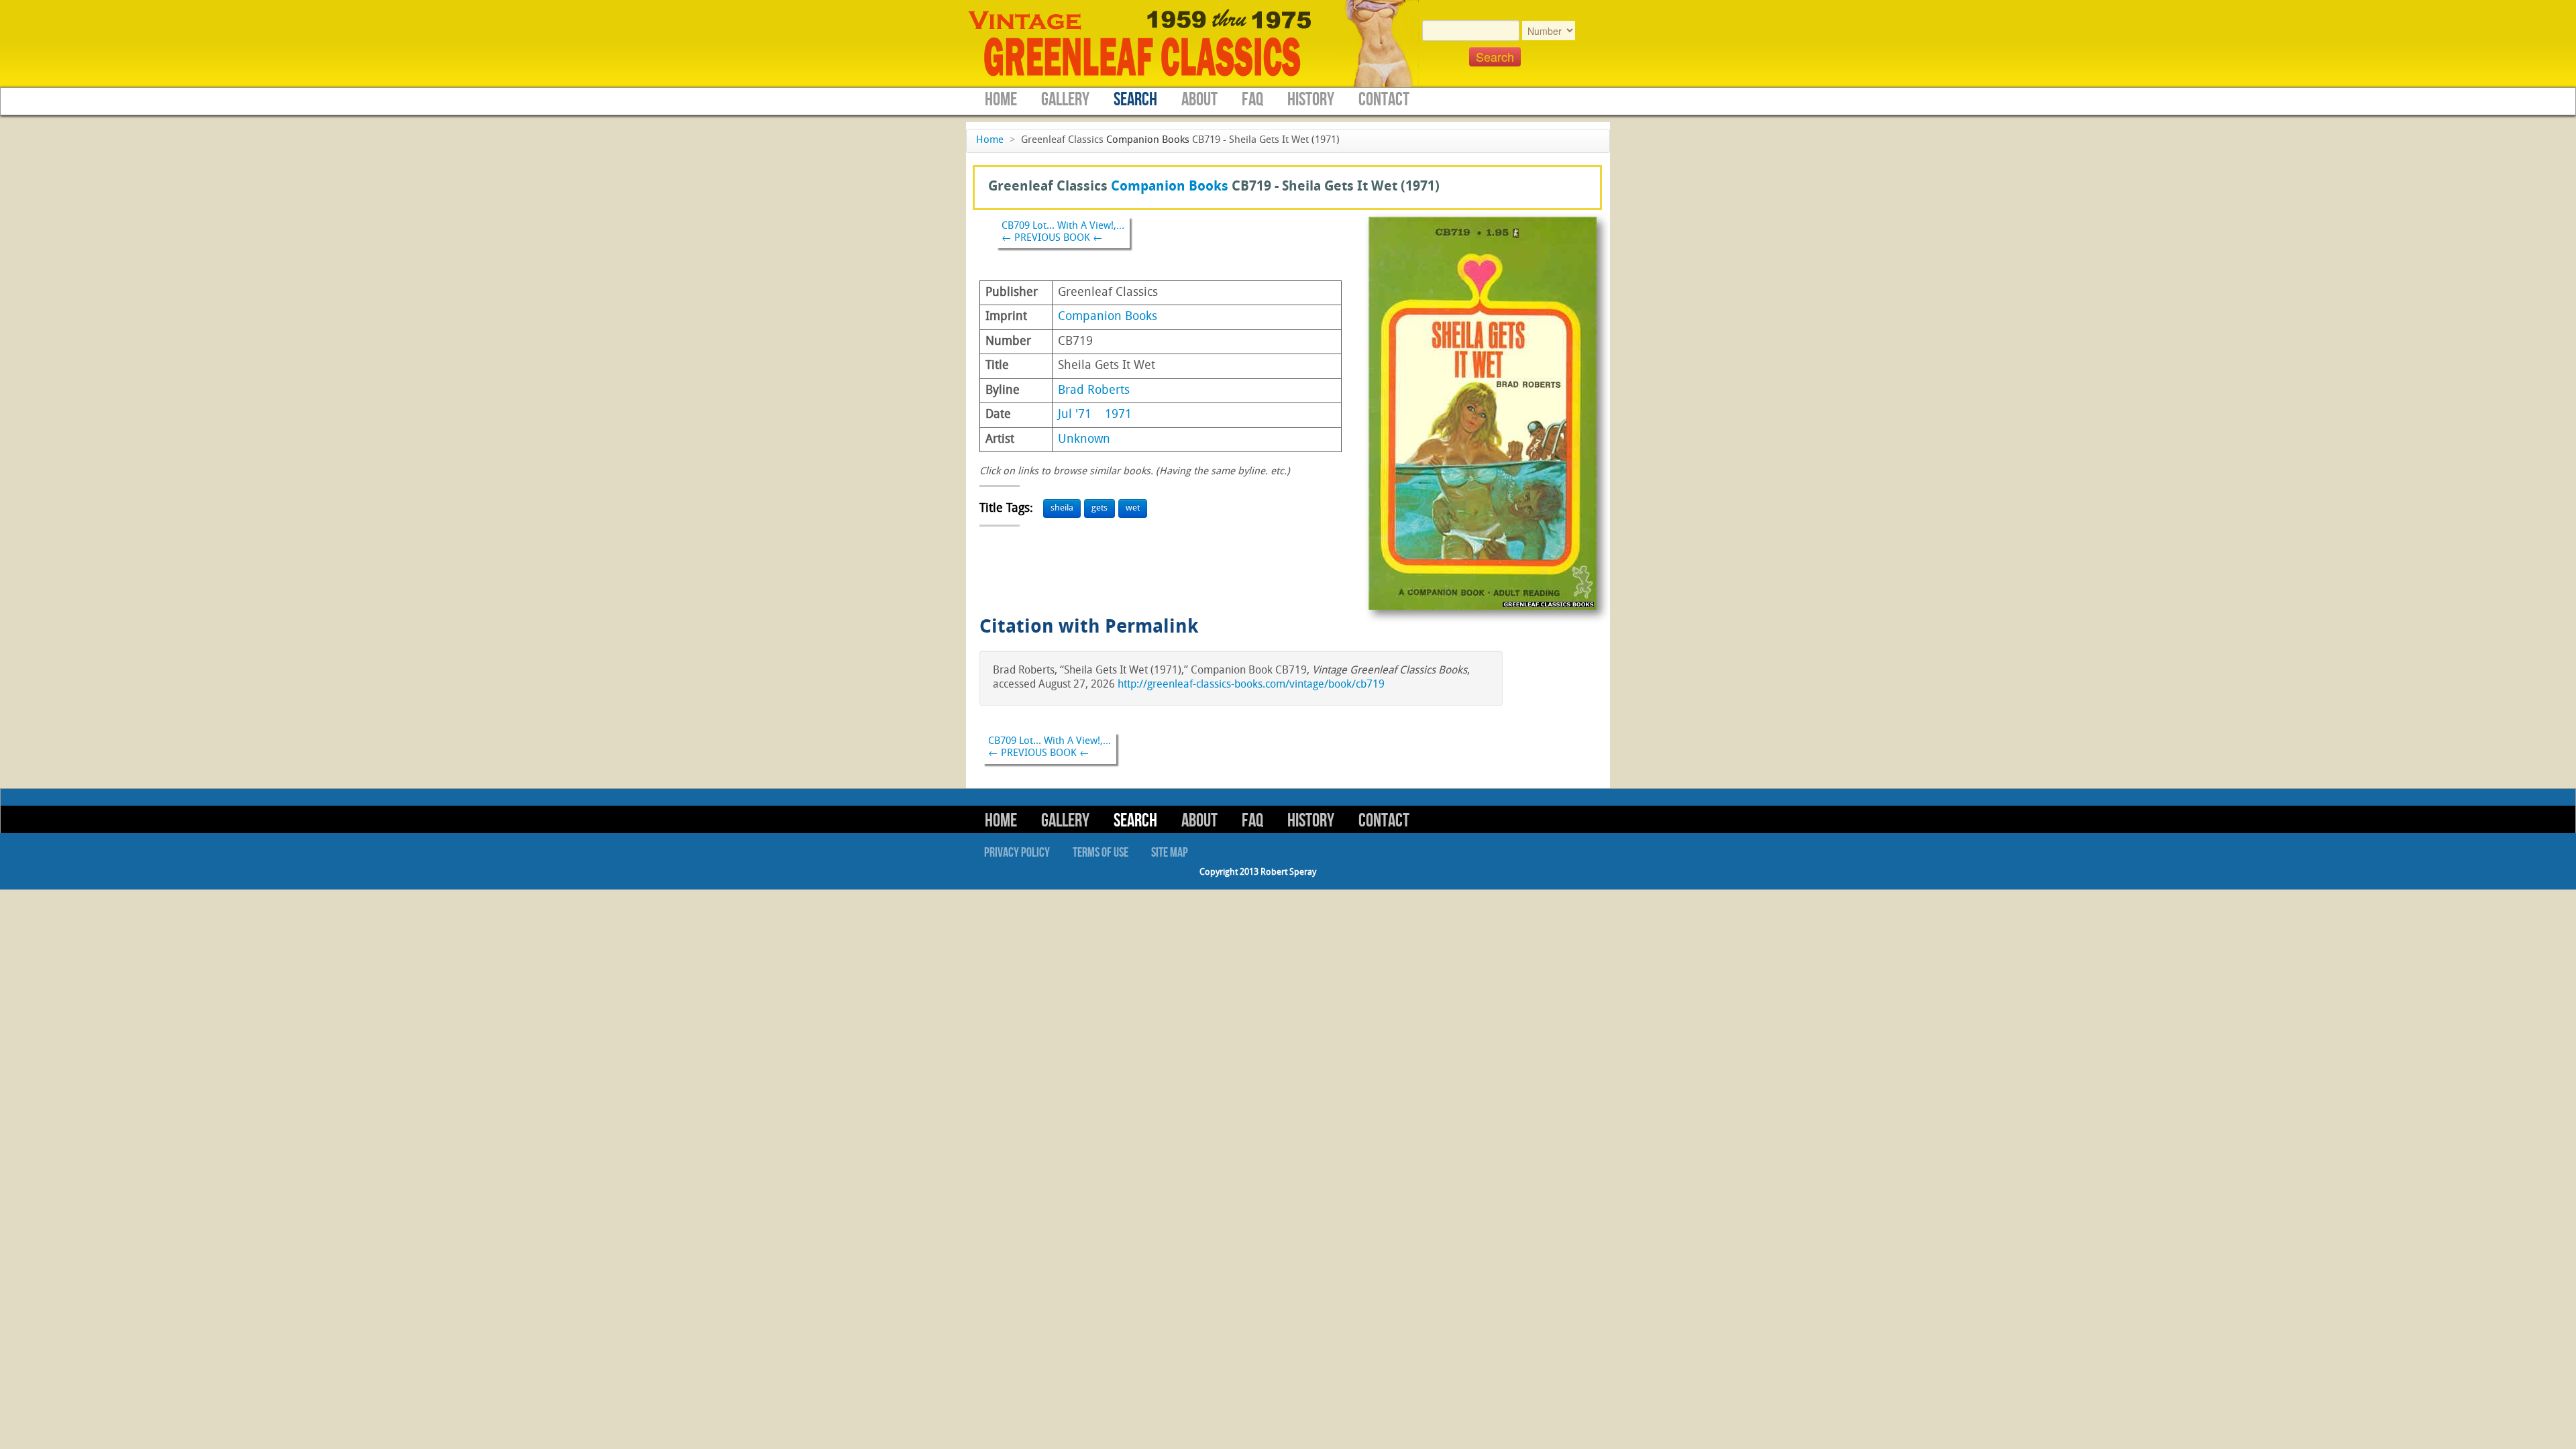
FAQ (1252, 100)
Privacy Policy (1017, 853)
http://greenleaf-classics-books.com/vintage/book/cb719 (1251, 685)
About (1199, 100)
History (1311, 100)
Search (1135, 100)
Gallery (1065, 100)
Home (1001, 100)
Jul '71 (1075, 415)
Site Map (1170, 853)
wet (1133, 508)
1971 (1118, 415)
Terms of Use (1101, 853)
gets (1099, 508)
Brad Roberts (1094, 391)
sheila (1062, 508)
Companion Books (1148, 141)
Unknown (1084, 440)
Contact (1384, 100)
